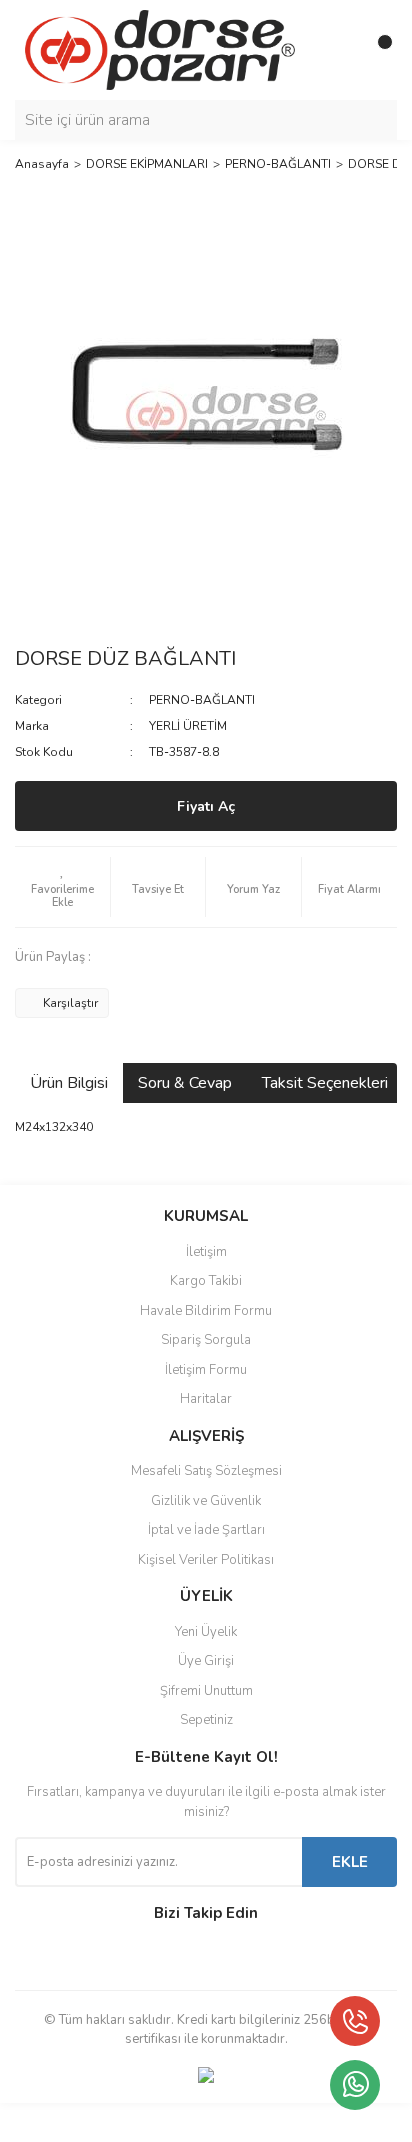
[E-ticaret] (203, 2122)
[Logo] (160, 49)
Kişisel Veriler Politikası (206, 1560)
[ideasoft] (101, 2122)
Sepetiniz (206, 1720)
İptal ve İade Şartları (206, 1530)
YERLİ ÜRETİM (188, 726)
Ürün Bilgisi (69, 1083)
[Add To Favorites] (62, 887)
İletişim (206, 1252)
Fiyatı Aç (206, 806)
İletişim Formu (206, 1370)
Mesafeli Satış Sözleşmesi (206, 1471)
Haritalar (206, 1399)
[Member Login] (337, 50)
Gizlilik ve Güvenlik (206, 1501)
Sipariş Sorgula (206, 1340)
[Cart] (377, 50)
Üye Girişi (206, 1661)
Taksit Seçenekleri (325, 1083)
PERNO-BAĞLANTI (202, 700)
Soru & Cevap (185, 1083)
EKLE (350, 1862)
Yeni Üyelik (206, 1632)
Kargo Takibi (206, 1281)
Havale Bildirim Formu (206, 1311)
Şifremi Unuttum (206, 1691)
